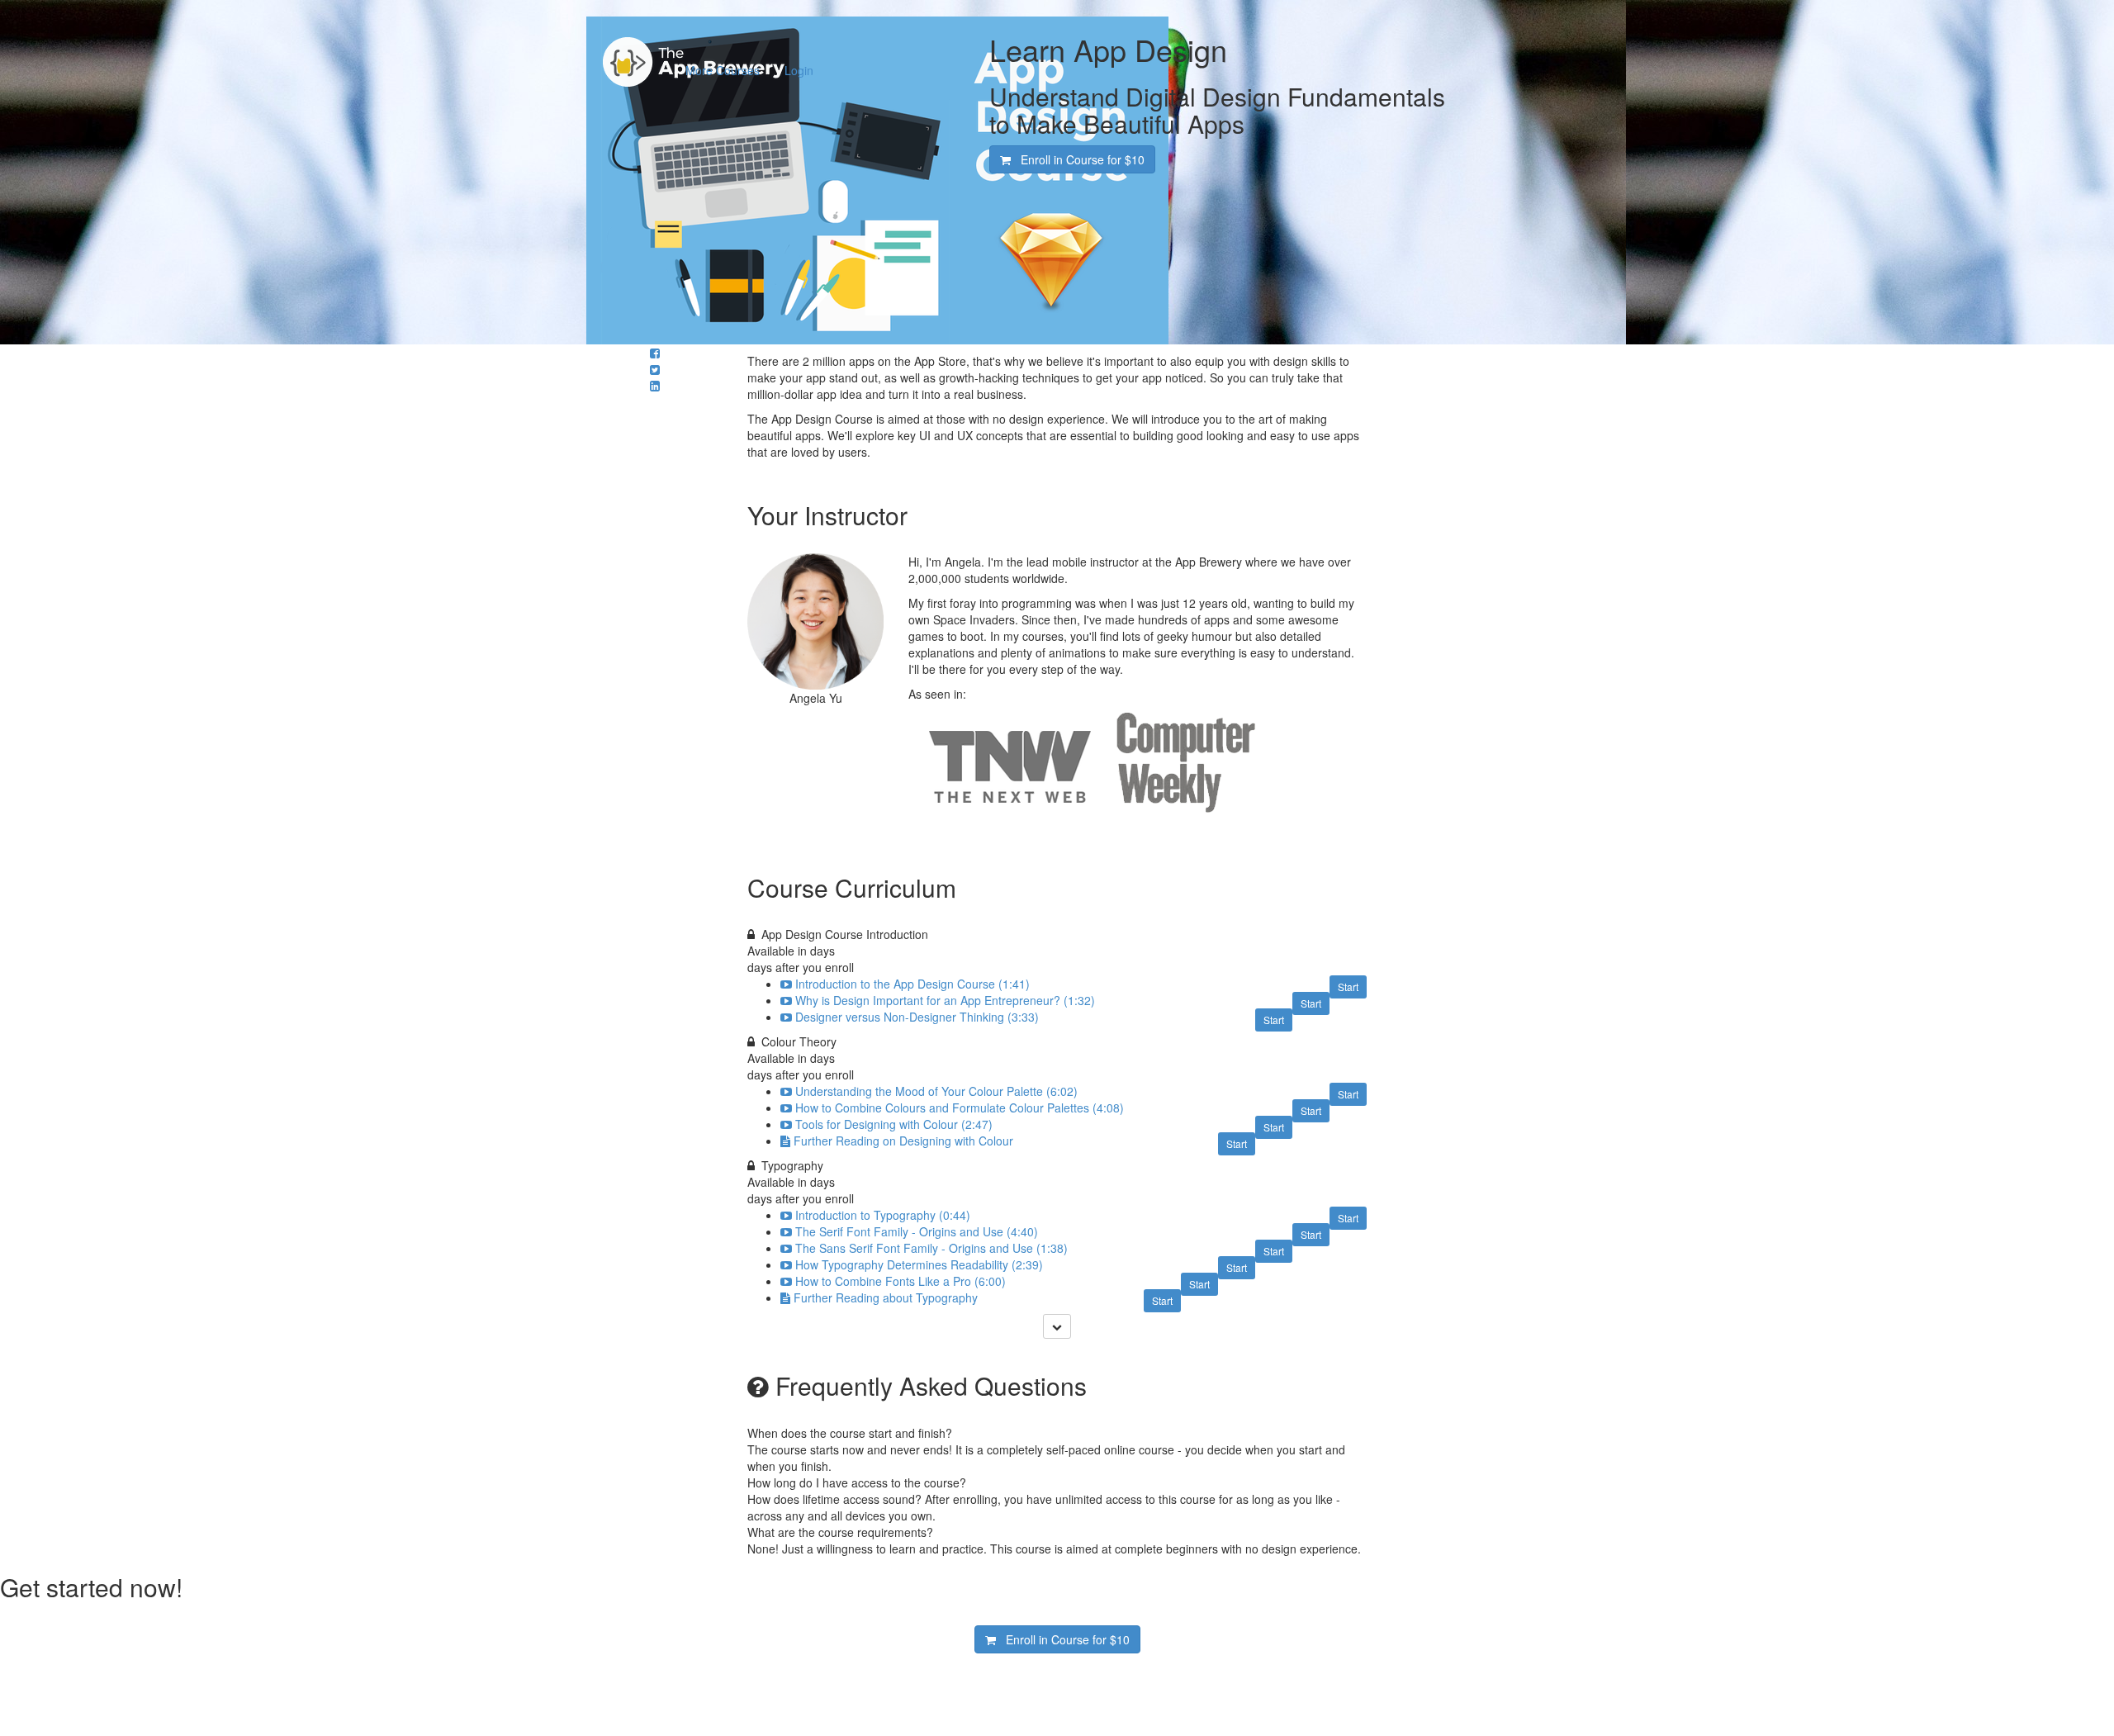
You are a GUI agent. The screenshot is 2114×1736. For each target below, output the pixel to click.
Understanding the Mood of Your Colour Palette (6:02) (936, 1091)
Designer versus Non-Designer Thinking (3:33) (917, 1017)
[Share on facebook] (655, 353)
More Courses (723, 70)
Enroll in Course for (1078, 159)
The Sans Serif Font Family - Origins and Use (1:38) (931, 1248)
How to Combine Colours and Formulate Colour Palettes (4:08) (960, 1108)
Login (799, 70)
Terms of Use (943, 1662)
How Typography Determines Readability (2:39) (919, 1264)
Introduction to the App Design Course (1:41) (912, 984)
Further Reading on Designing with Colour (903, 1141)
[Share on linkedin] (655, 386)
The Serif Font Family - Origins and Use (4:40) (917, 1231)
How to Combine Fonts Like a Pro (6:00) (901, 1281)
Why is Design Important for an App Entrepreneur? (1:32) (945, 1000)
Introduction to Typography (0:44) (883, 1215)
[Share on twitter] (655, 369)
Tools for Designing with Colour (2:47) (894, 1124)
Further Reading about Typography (886, 1297)
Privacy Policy (944, 1678)
